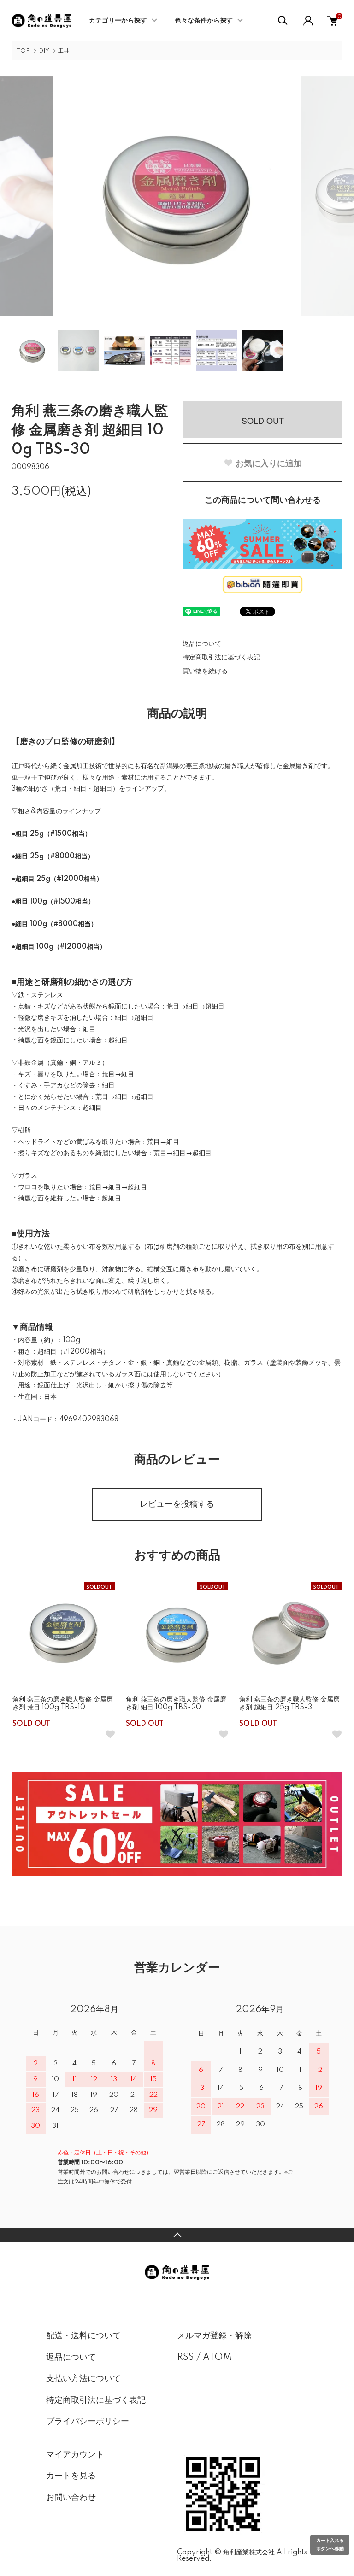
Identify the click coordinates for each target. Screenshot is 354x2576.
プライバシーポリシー (88, 2422)
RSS (186, 2358)
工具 (64, 51)
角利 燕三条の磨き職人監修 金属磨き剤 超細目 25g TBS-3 (289, 1704)
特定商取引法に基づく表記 (221, 657)
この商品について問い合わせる (263, 500)
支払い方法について (83, 2379)
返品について (202, 644)
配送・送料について (83, 2336)
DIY (44, 51)
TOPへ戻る (177, 2235)
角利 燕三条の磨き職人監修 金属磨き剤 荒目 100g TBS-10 (63, 1704)
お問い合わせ (71, 2498)
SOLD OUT (263, 420)
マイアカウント (75, 2455)
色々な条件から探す (204, 21)
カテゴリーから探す (118, 21)
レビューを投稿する (177, 1504)
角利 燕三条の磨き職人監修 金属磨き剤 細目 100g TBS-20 (176, 1704)
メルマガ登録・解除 (214, 2336)
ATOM (217, 2358)
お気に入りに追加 (269, 463)
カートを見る (71, 2476)
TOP (23, 51)
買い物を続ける (205, 671)
